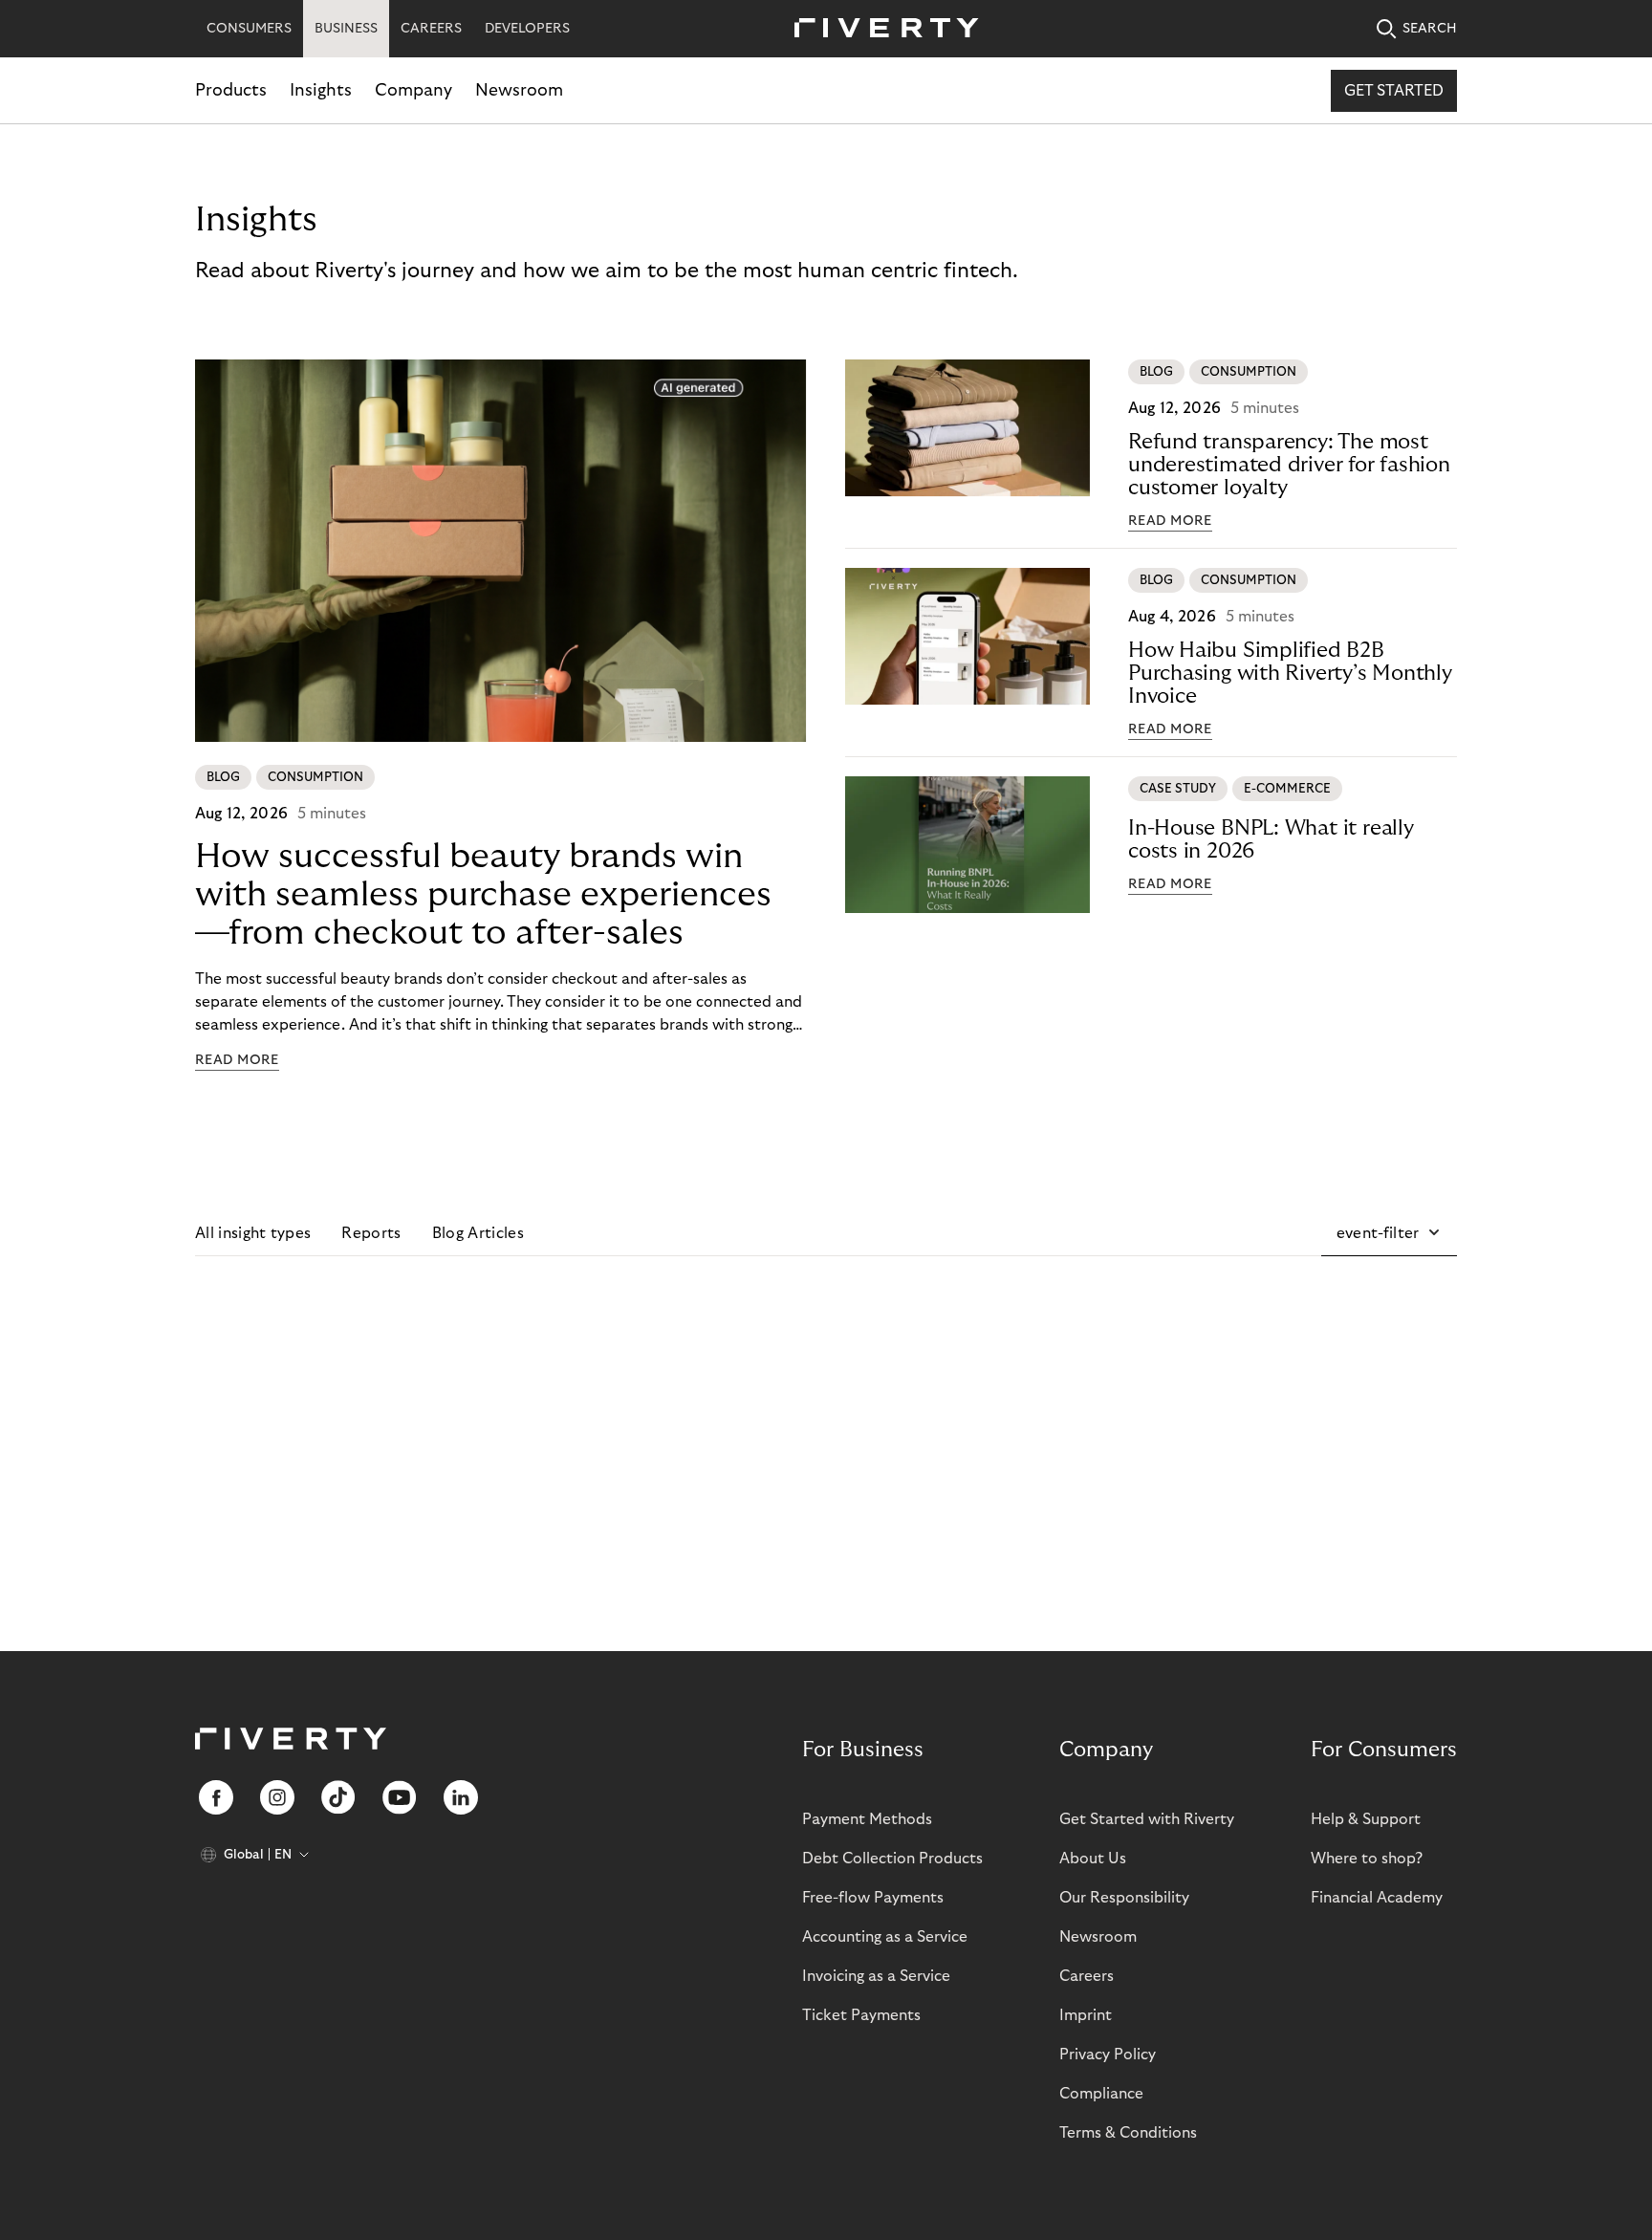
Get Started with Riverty (1147, 1819)
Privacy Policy (1108, 2055)
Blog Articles (478, 1233)
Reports (371, 1233)
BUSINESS (346, 29)
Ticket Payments (861, 2015)
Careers (1087, 1976)
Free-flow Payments (873, 1898)
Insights (321, 90)
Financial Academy (1377, 1898)
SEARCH (1430, 29)
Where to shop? (1367, 1859)
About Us (1093, 1859)
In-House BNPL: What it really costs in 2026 (1271, 839)
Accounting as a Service (885, 1937)
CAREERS (431, 29)
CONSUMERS (249, 29)
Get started (1394, 91)
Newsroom (519, 90)
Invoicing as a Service (876, 1976)
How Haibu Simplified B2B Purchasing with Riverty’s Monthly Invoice (1290, 673)
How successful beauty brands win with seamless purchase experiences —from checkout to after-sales (483, 894)
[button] (1389, 1233)
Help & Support (1366, 1819)
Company (413, 90)
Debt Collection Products (892, 1859)
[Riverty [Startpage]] (880, 29)
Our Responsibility (1124, 1898)
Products (231, 90)
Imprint (1086, 2015)
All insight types (253, 1233)
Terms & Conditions (1128, 2133)
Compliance (1101, 2094)
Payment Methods (867, 1819)
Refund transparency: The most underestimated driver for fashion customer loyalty (1289, 465)
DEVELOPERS (527, 29)
